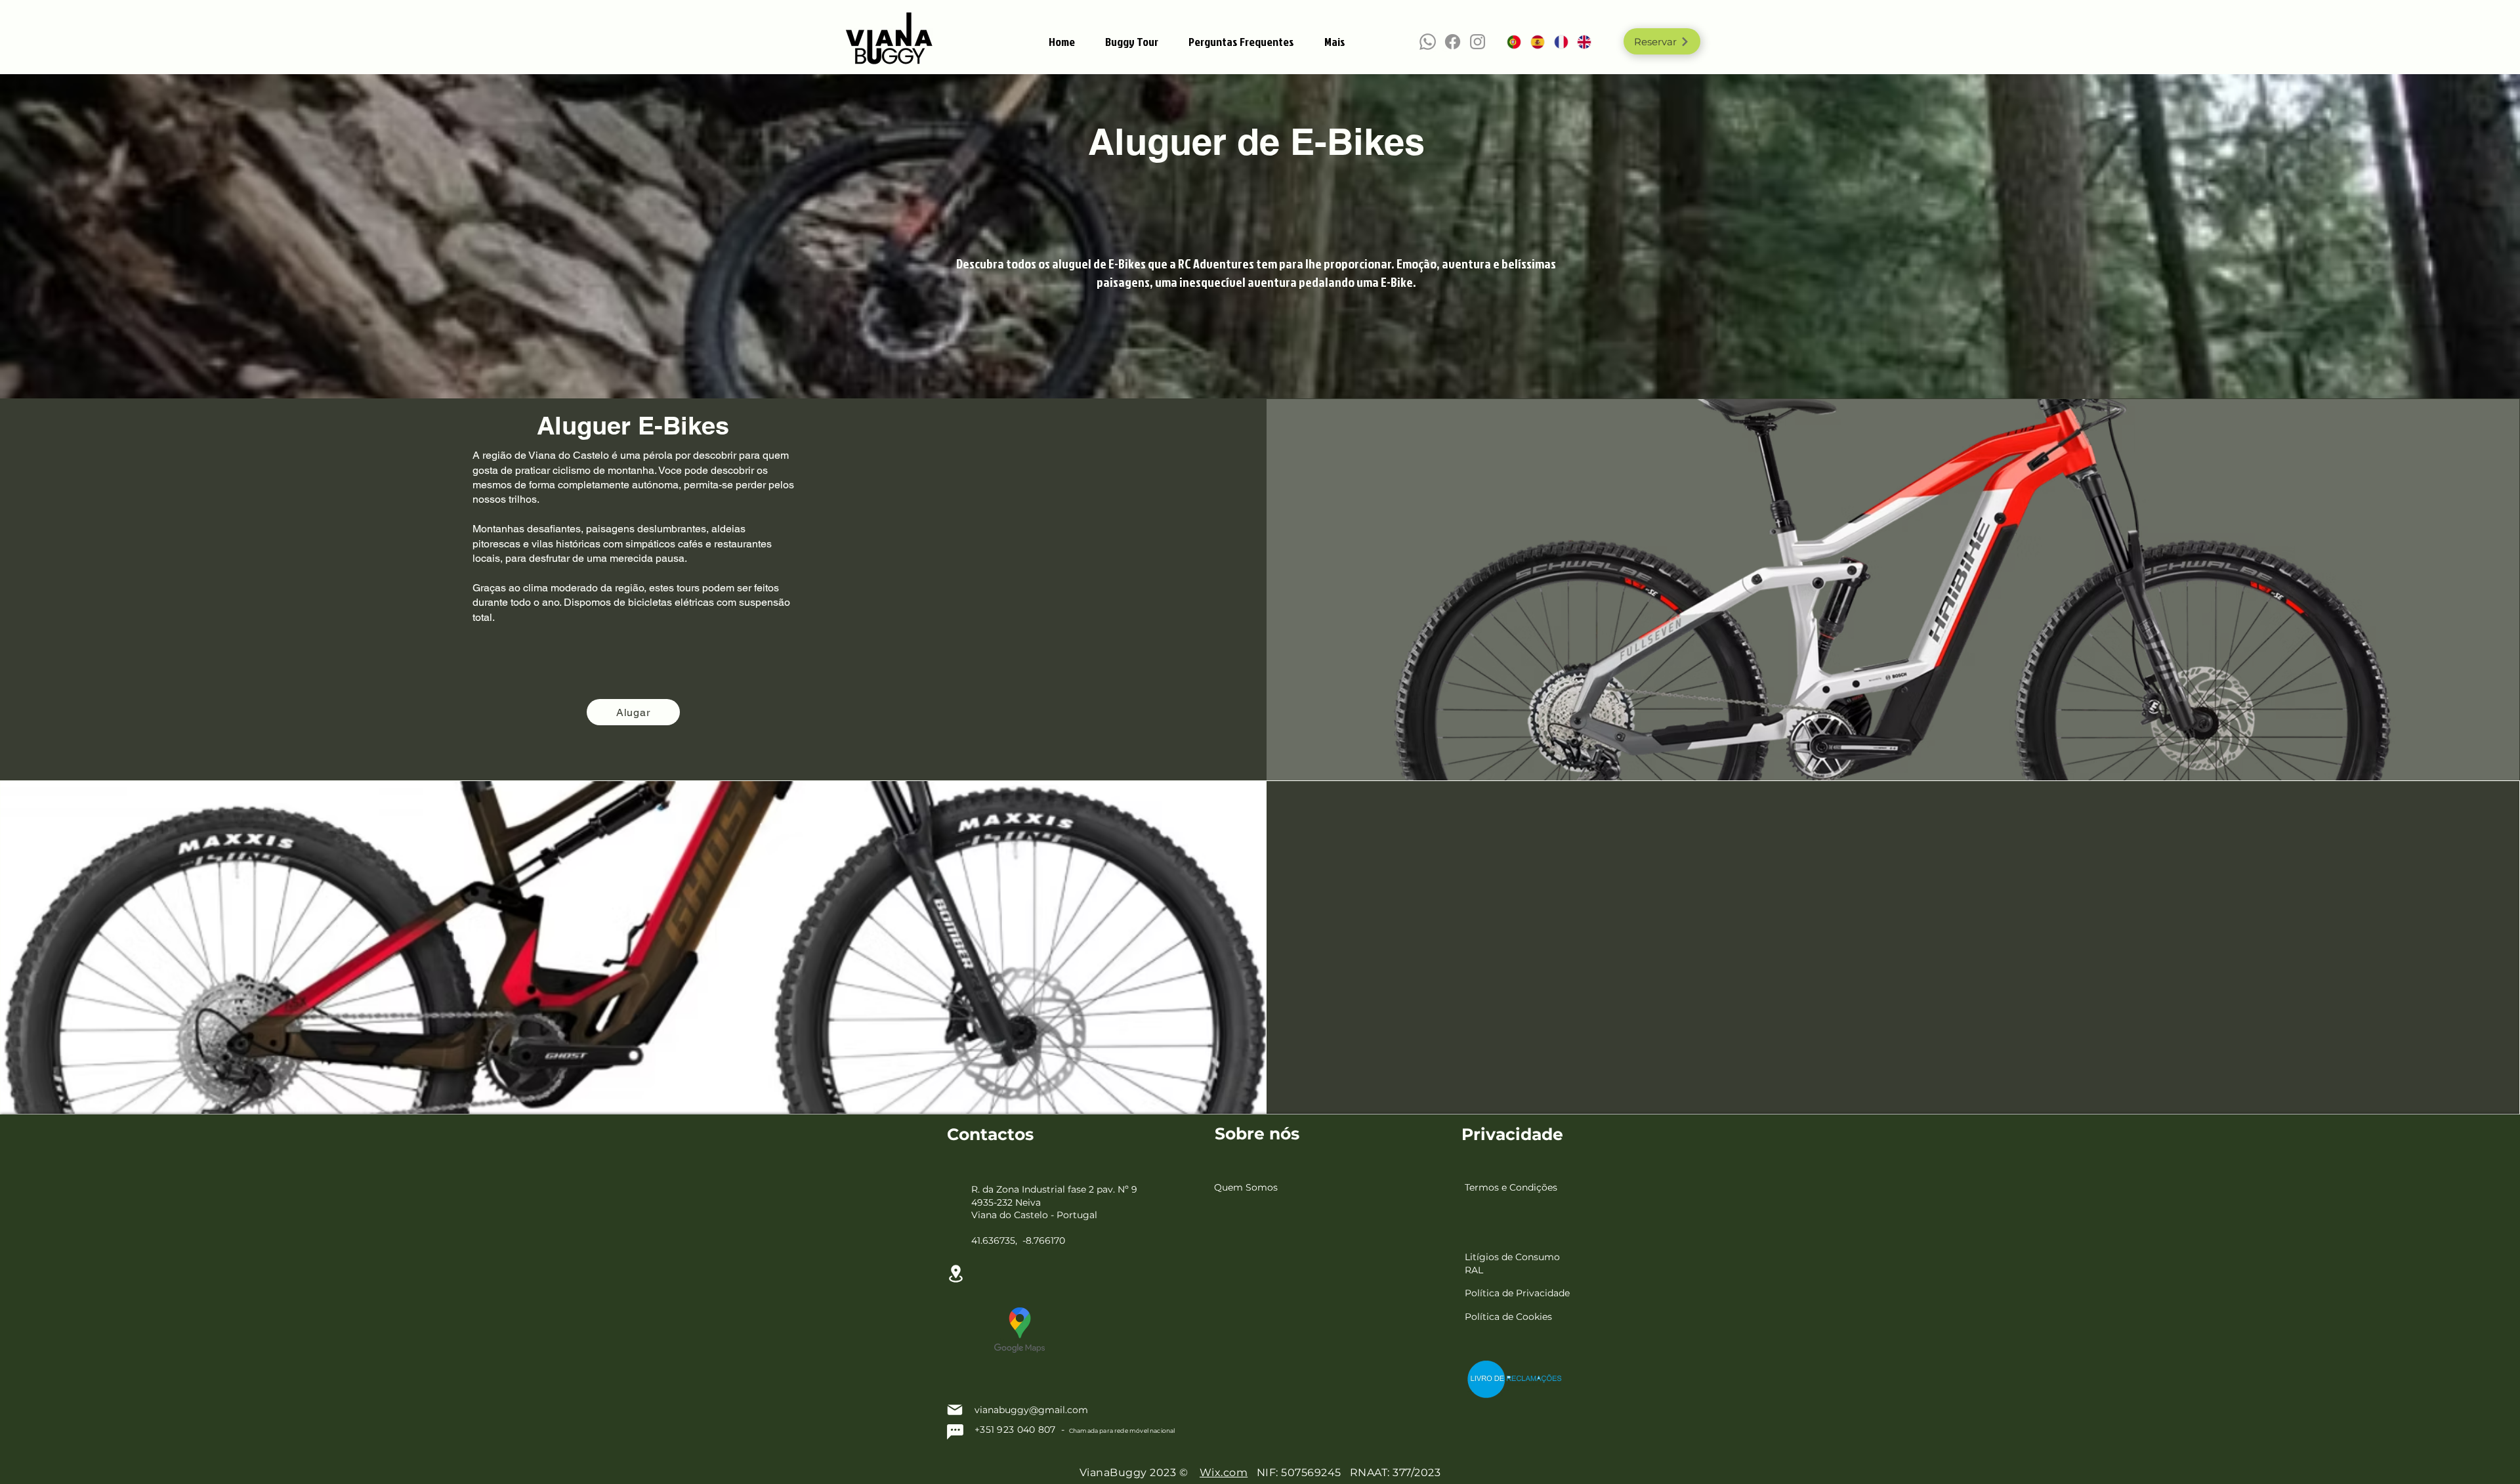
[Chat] (955, 1432)
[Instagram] (1478, 42)
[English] (1579, 42)
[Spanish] (1532, 42)
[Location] (955, 1274)
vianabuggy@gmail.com (1031, 1410)
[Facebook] (1453, 42)
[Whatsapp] (1428, 42)
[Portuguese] (1509, 42)
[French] (1556, 42)
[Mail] (955, 1410)
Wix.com (1224, 1473)
